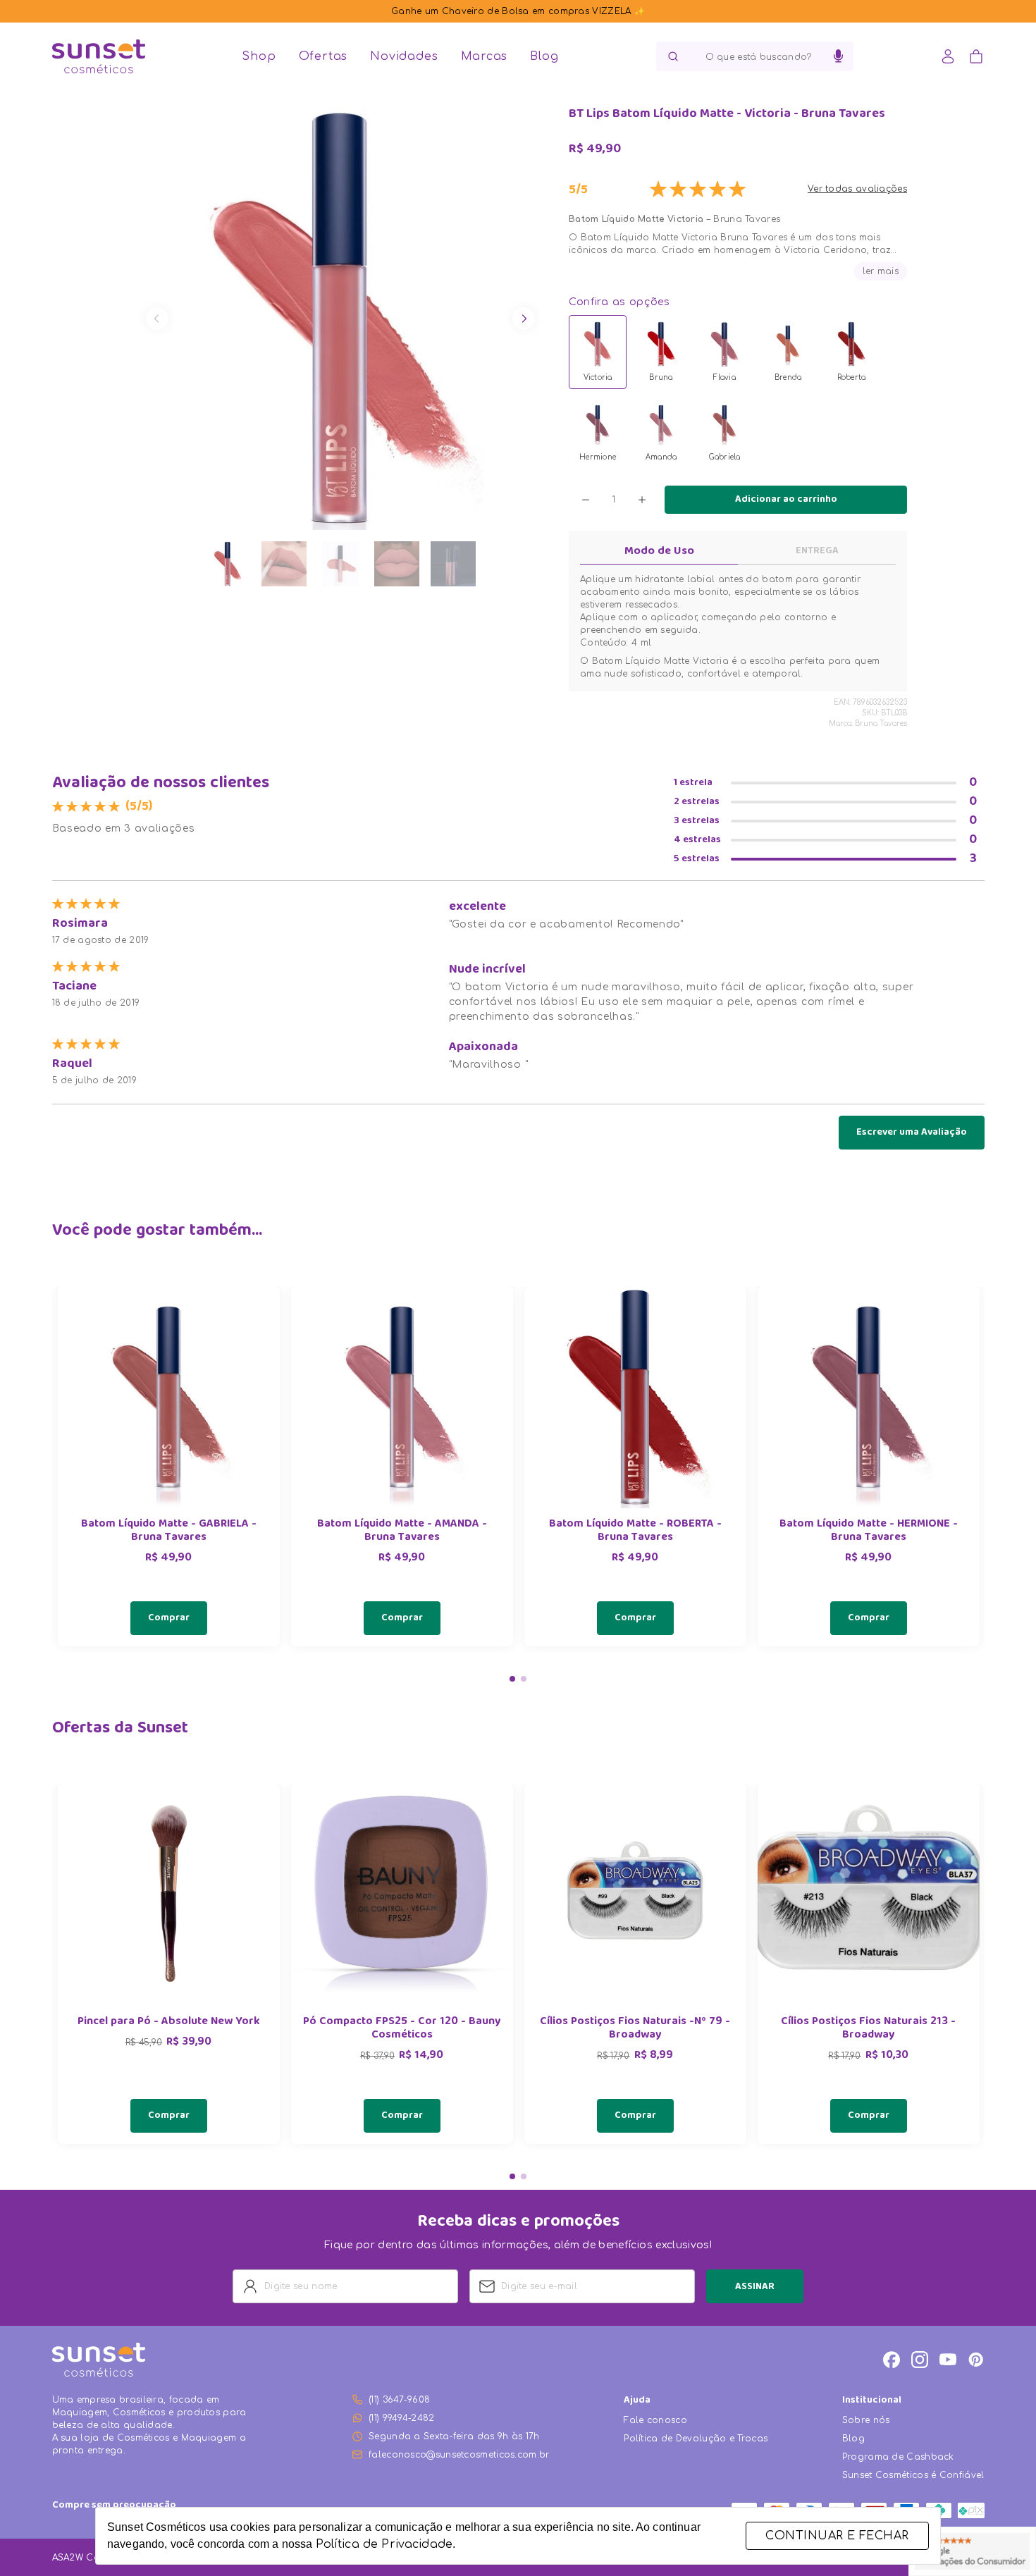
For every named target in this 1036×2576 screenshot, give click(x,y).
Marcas (485, 56)
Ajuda (637, 2401)
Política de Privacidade (384, 2544)
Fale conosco (655, 2420)
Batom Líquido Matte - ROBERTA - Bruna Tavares (635, 1532)
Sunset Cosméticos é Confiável (913, 2475)
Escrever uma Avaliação (912, 1133)
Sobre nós (866, 2420)
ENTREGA (817, 551)
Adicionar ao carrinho (786, 500)
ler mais (881, 271)
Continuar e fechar (837, 2536)
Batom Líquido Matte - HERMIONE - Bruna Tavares (869, 1532)
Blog (544, 56)
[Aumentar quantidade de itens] (642, 500)
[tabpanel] (169, 1466)
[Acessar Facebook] (892, 2360)
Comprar (169, 1618)
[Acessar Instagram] (920, 2360)
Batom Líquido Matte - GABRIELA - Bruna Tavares (169, 1532)
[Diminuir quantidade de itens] (586, 500)
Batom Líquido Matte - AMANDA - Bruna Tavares (402, 1532)
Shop (259, 56)
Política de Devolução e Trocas (696, 2439)
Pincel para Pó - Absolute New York (169, 2022)
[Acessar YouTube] (948, 2360)
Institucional (872, 2401)
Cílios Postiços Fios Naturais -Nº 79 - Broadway (635, 2029)
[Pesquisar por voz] (838, 56)
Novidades (404, 56)
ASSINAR (755, 2287)
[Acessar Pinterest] (976, 2360)
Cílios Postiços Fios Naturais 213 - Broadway (868, 2029)
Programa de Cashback (898, 2457)
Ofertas (323, 56)
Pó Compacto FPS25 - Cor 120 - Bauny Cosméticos (402, 2029)
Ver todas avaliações (857, 189)
